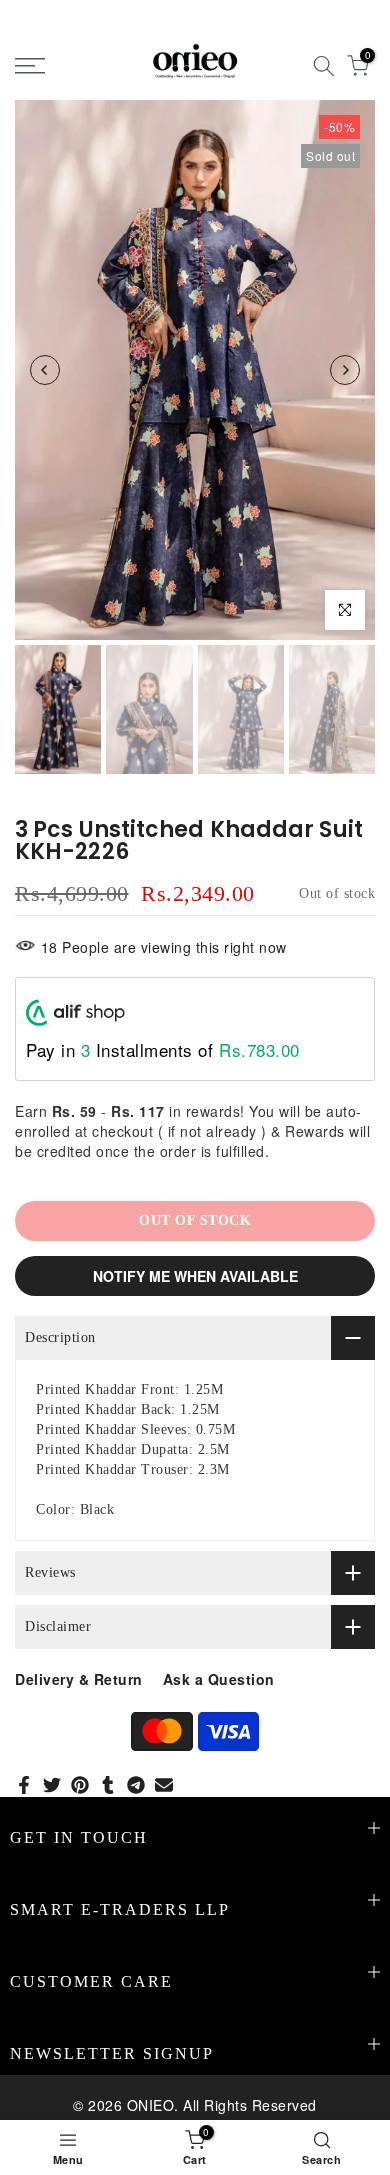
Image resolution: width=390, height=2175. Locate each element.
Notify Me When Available (195, 1276)
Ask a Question (219, 1679)
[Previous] (45, 370)
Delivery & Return (79, 1679)
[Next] (345, 370)
